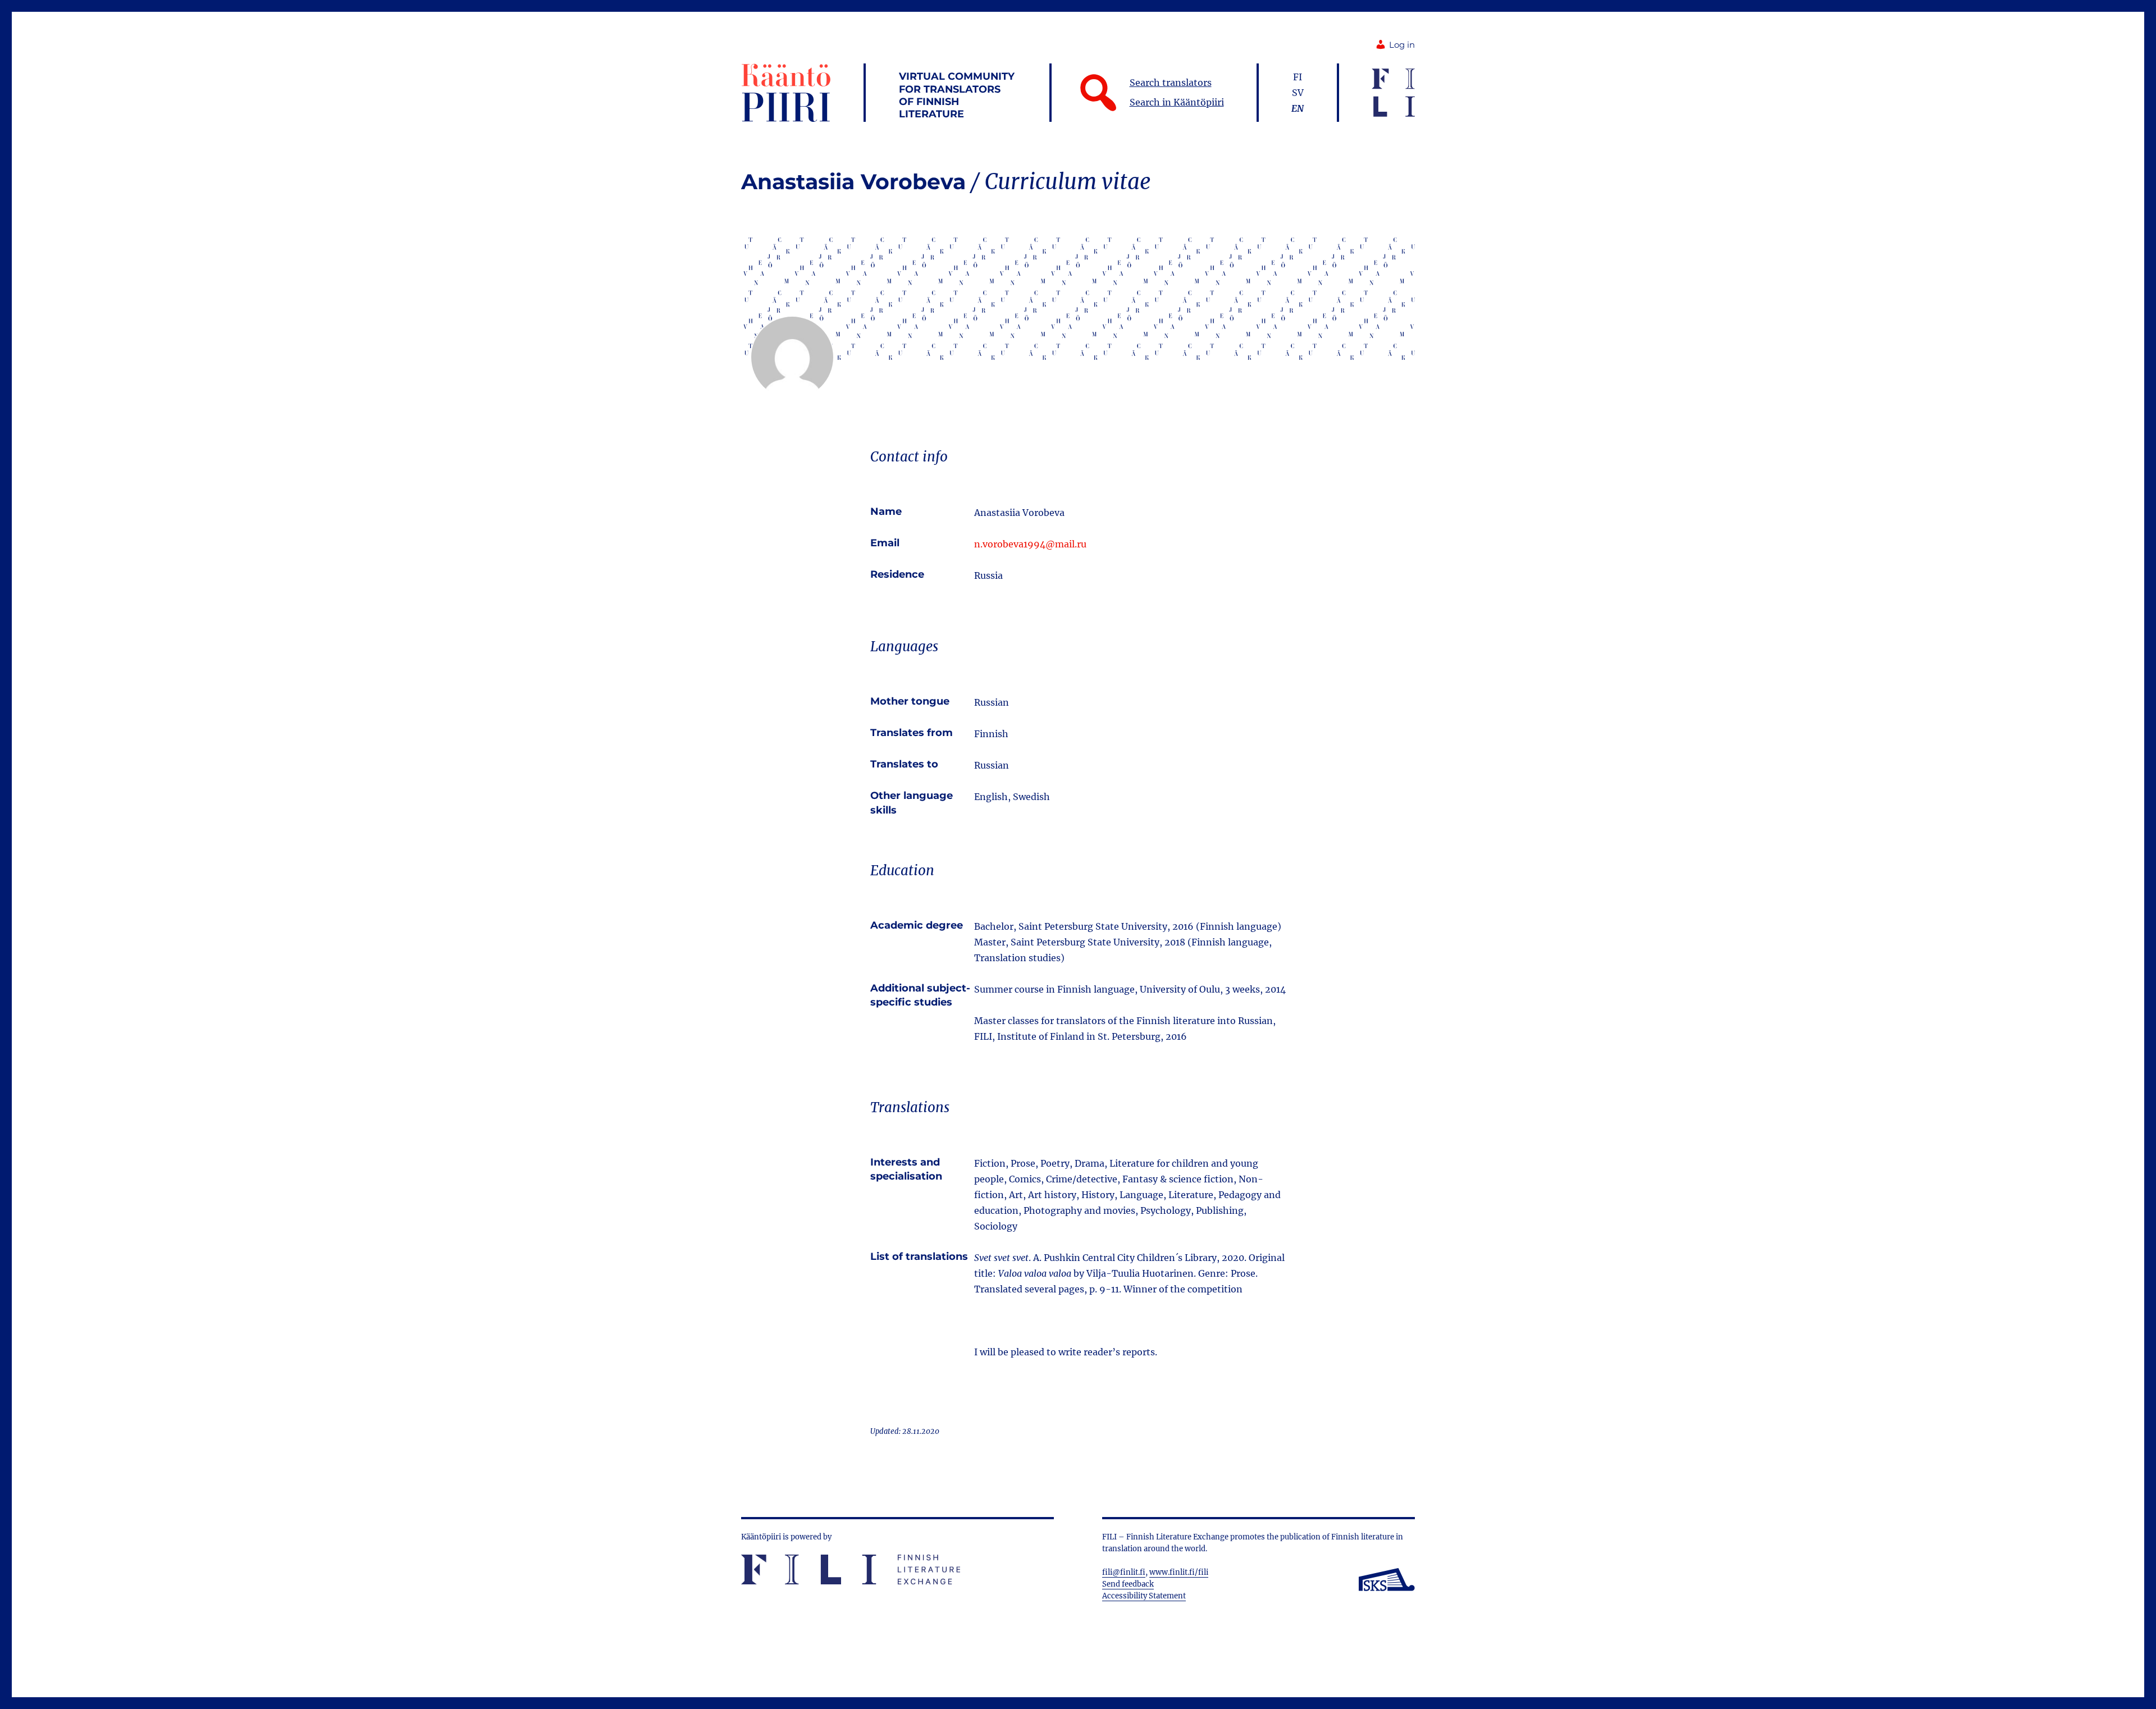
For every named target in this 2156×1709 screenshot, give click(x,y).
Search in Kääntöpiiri (1177, 102)
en (1298, 108)
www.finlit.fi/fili (1179, 1572)
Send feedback (1128, 1584)
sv (1298, 93)
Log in (1402, 45)
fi (1298, 77)
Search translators (1171, 83)
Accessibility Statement (1144, 1596)
